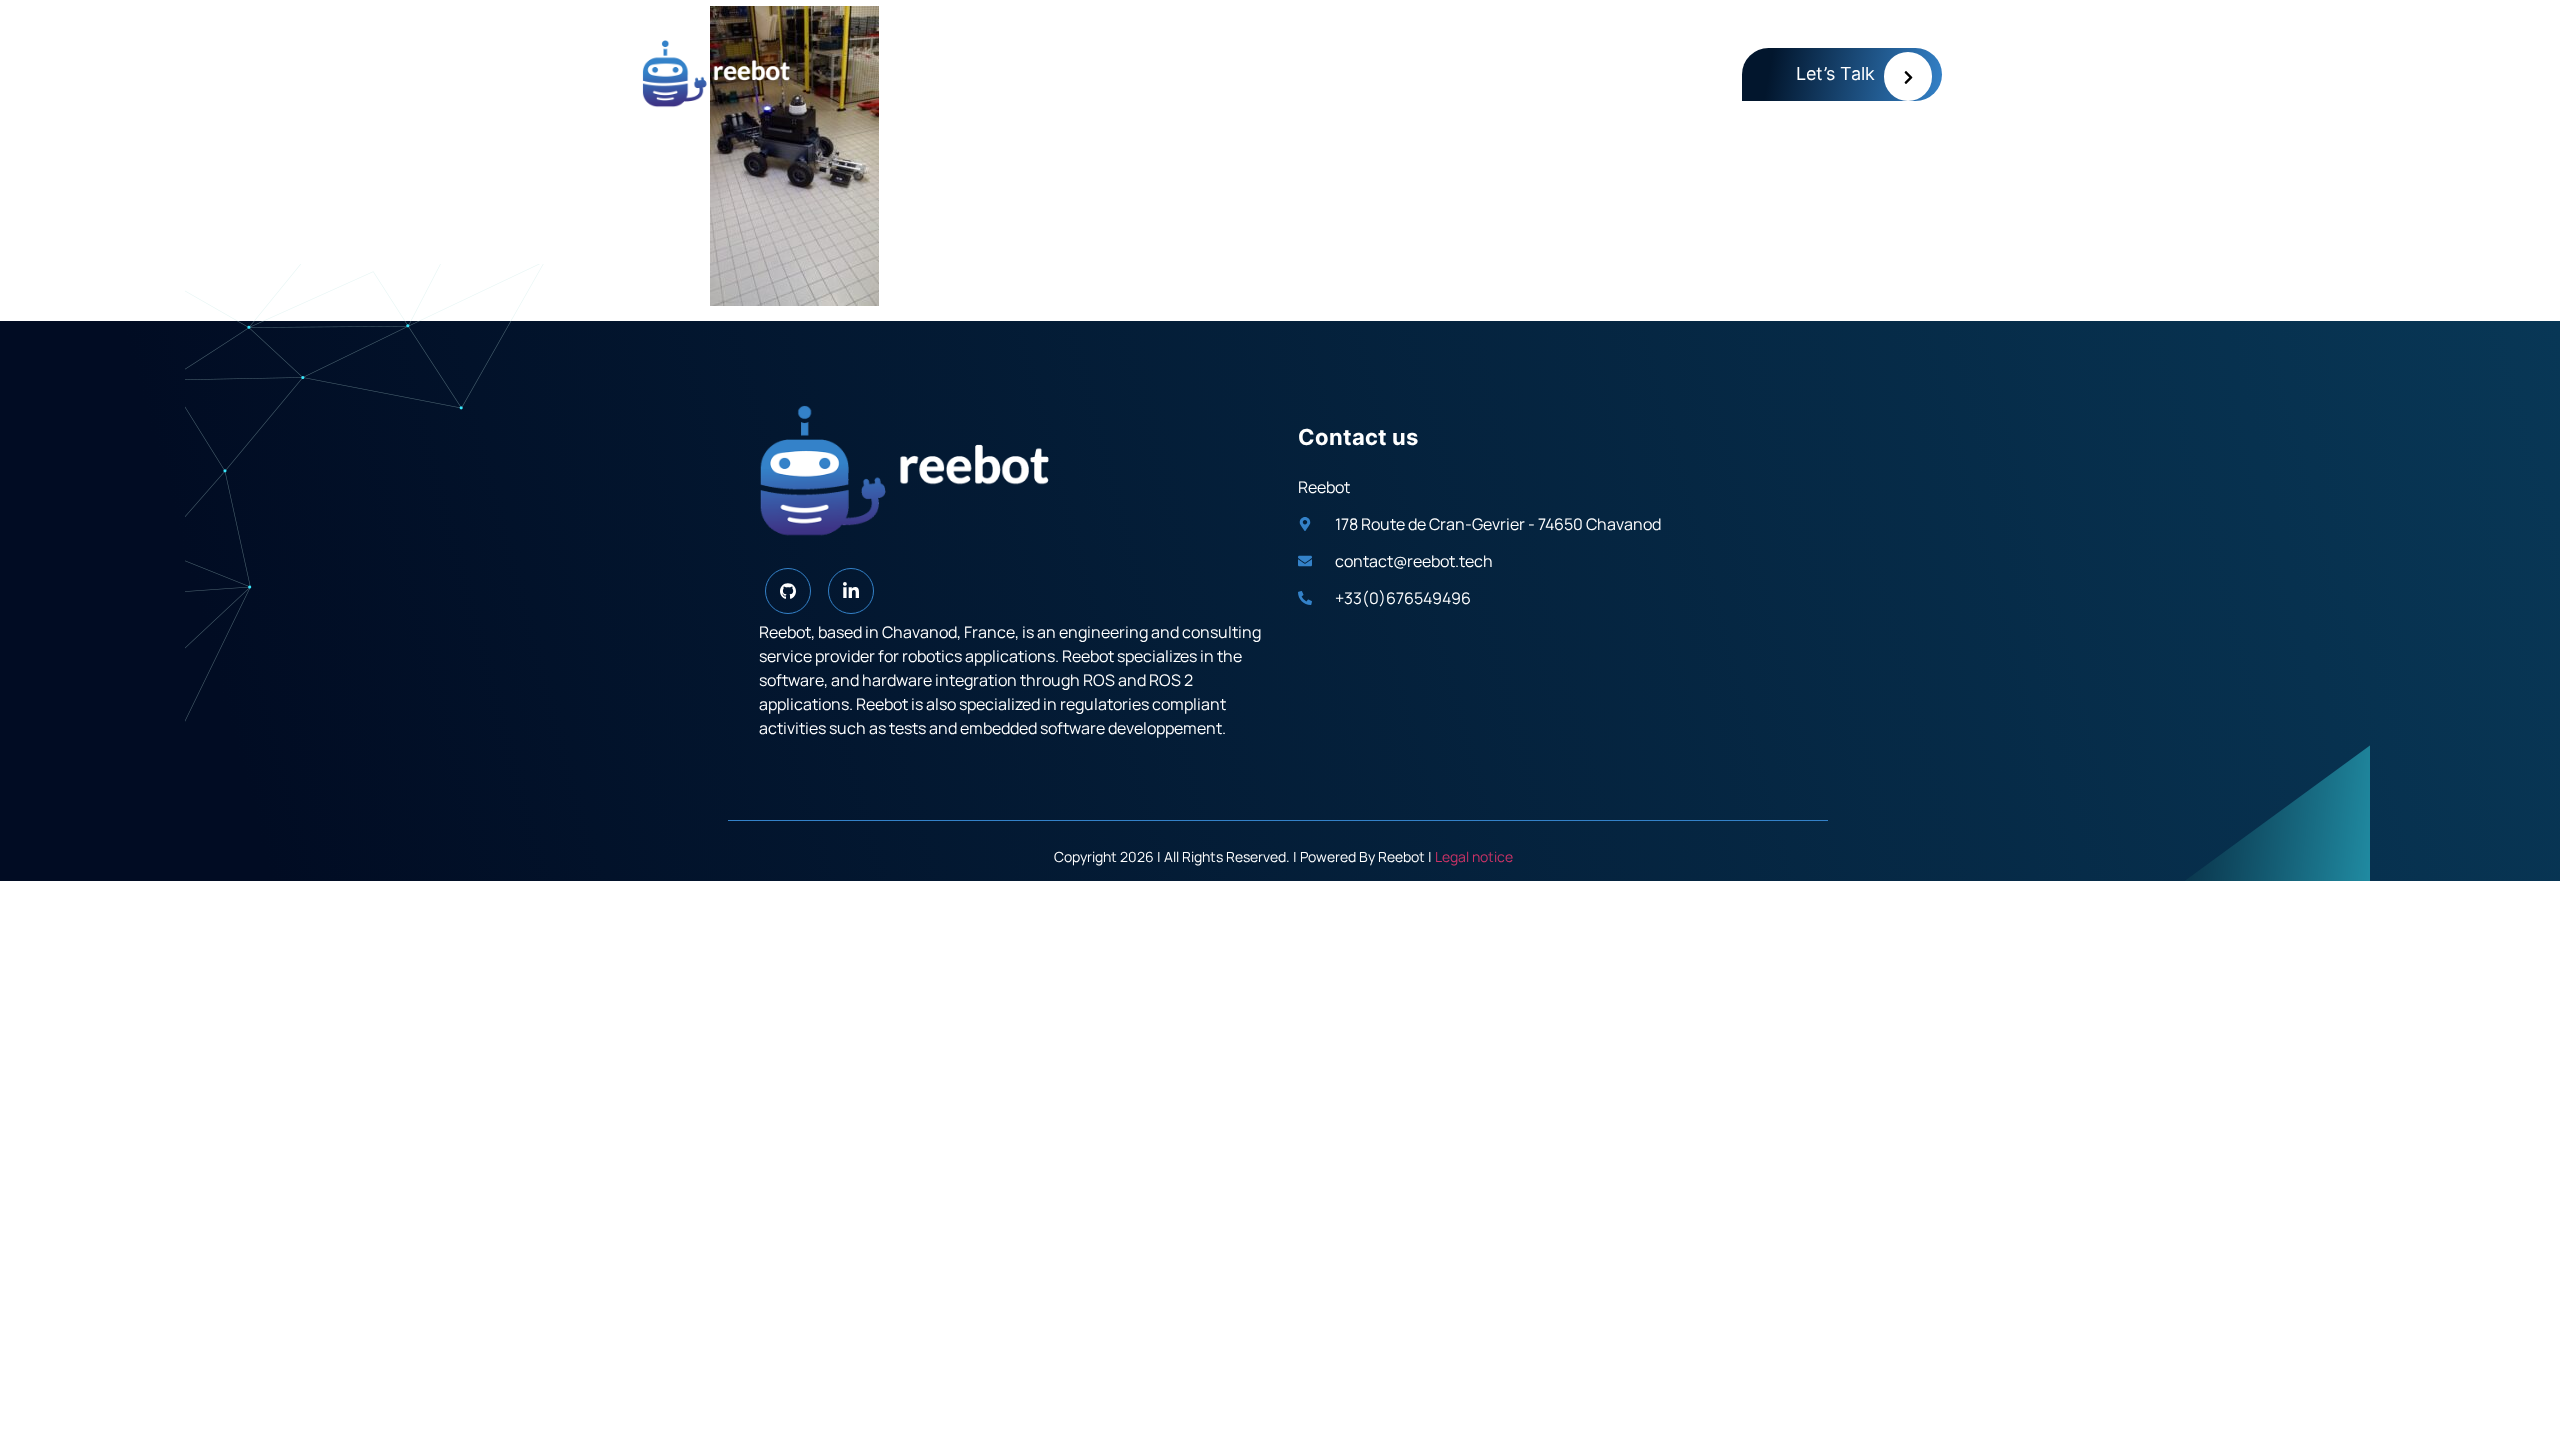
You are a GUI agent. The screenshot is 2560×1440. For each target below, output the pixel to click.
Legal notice (1474, 856)
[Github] (788, 591)
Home (1683, 71)
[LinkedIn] (851, 591)
